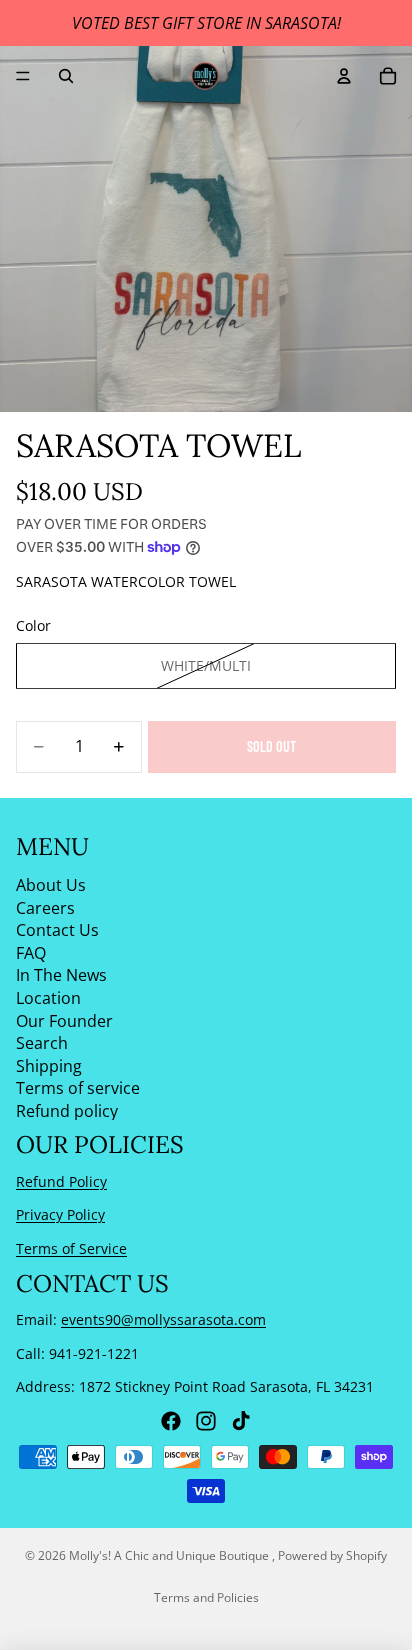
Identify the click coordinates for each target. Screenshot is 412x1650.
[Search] (66, 76)
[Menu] (23, 76)
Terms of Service (71, 1248)
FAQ (31, 953)
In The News (61, 976)
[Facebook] (171, 1421)
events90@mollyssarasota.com (163, 1319)
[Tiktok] (241, 1421)
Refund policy (67, 1111)
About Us (51, 885)
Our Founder (64, 1021)
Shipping (49, 1066)
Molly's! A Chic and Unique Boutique (170, 1555)
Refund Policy (61, 1181)
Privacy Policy (60, 1215)
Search (42, 1043)
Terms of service (78, 1088)
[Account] (344, 76)
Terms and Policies (206, 1597)
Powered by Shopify (332, 1555)
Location (48, 998)
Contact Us (57, 930)
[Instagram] (206, 1421)
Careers (45, 908)
